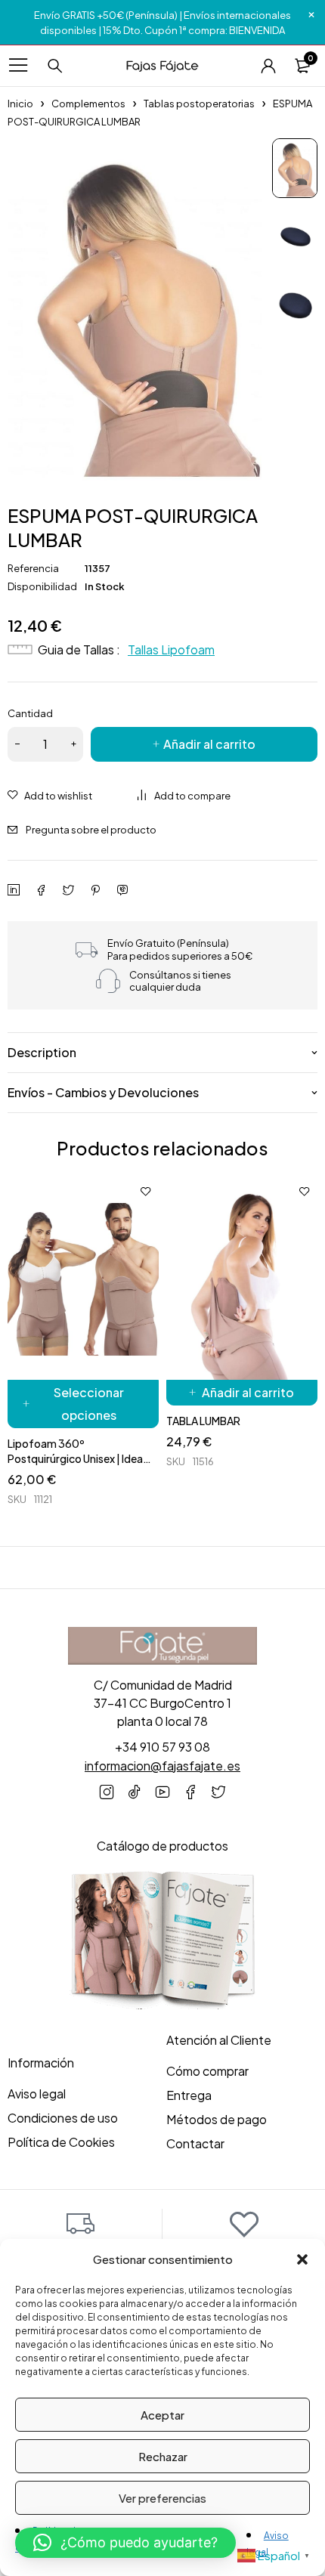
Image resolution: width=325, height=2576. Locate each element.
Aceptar (162, 2415)
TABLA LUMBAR (203, 1421)
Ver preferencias (162, 2498)
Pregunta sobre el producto (91, 830)
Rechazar (163, 2456)
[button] (302, 2259)
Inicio (20, 104)
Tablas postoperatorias (199, 104)
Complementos (88, 104)
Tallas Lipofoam (171, 649)
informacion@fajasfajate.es (162, 1766)
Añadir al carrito (209, 744)
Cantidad (30, 713)
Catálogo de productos (162, 1846)
